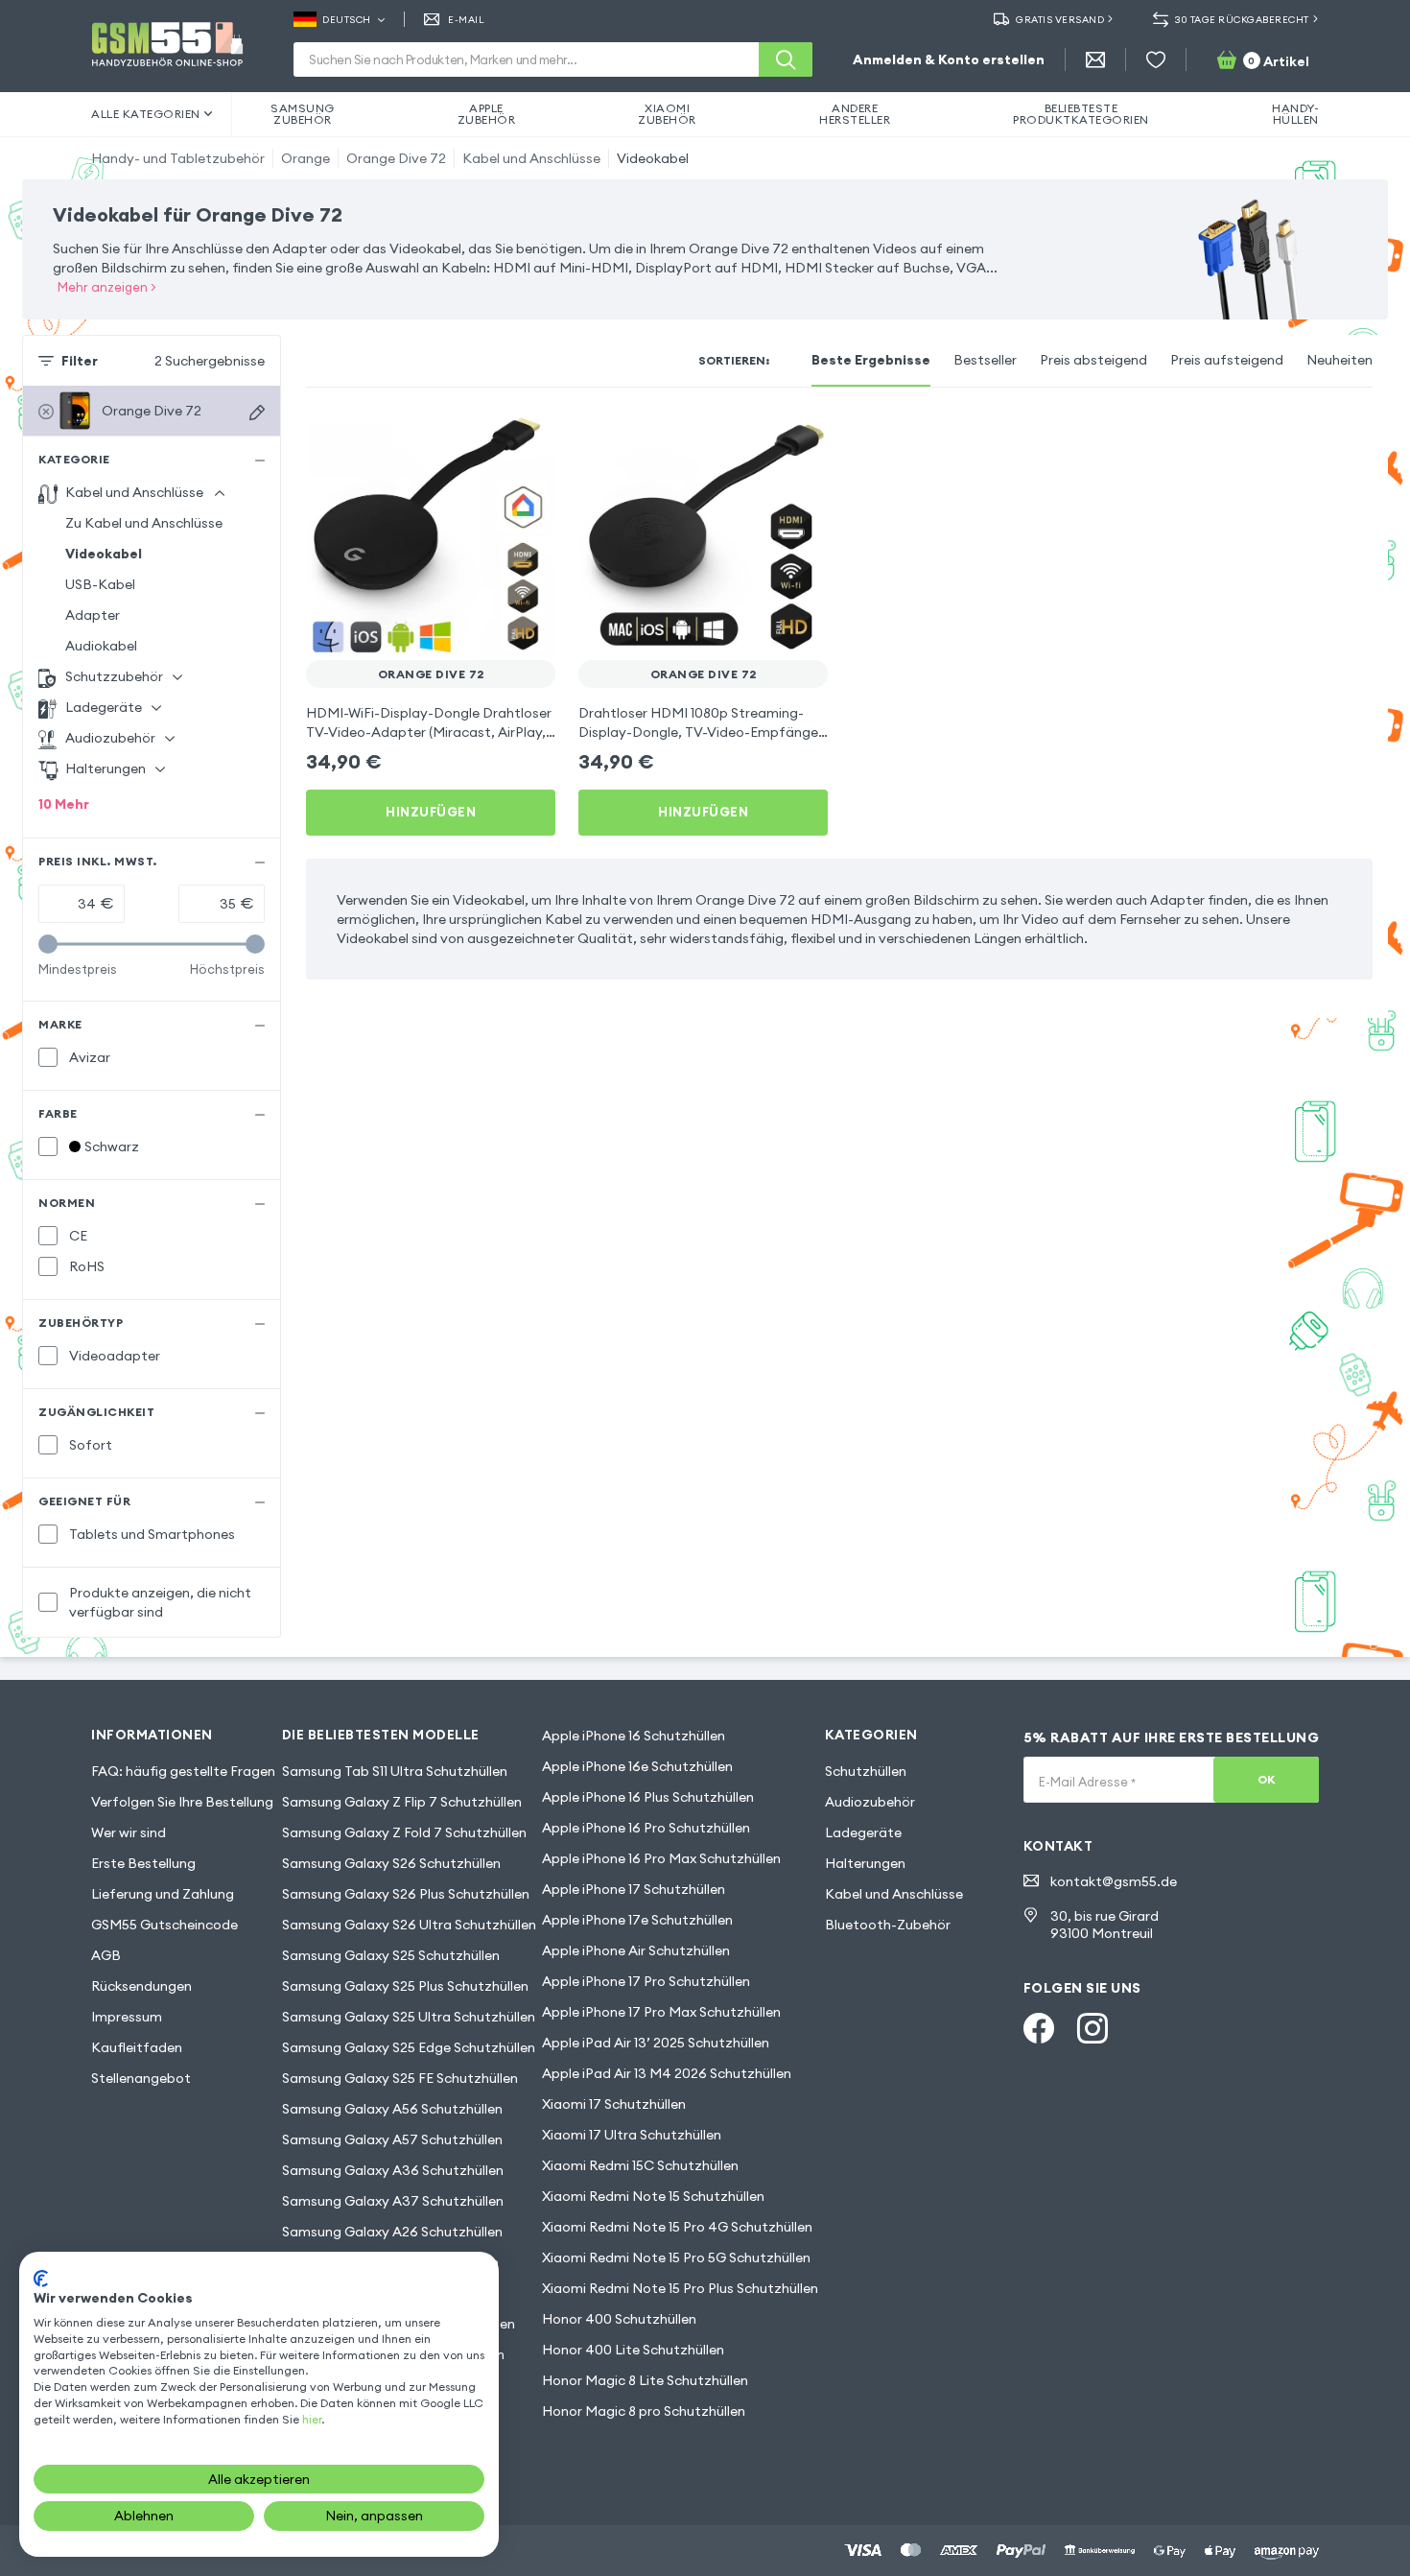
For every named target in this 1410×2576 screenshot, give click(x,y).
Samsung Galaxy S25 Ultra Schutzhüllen (409, 2017)
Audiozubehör (870, 1802)
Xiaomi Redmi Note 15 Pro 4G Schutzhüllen (677, 2227)
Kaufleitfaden (137, 2047)
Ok (1267, 1779)
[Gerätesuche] (257, 413)
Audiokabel (101, 646)
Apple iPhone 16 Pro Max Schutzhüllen (661, 1858)
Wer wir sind (129, 1832)
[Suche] (786, 59)
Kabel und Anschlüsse (531, 158)
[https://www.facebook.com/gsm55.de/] (1039, 2028)
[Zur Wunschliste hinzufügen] (529, 437)
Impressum (127, 2017)
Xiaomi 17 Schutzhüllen (614, 2104)
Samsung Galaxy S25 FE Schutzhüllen (400, 2078)
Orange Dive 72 (396, 158)
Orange (305, 158)
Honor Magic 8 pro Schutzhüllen (644, 2411)
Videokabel (653, 158)
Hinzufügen (431, 812)
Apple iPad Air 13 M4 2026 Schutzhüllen (667, 2073)
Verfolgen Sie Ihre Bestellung (182, 1802)
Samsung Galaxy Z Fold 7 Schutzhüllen (404, 1832)
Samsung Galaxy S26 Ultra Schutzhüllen (409, 1925)
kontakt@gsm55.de (1114, 1881)
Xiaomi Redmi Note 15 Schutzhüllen (653, 2196)
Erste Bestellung (143, 1863)
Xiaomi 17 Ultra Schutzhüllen (632, 2135)
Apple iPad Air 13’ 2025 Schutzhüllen (656, 2043)
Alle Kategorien (146, 114)
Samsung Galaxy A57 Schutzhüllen (392, 2139)
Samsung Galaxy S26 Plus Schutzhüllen (406, 1894)
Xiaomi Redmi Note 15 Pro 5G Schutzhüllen (676, 2257)
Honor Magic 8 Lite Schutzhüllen (645, 2380)
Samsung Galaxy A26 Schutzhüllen (392, 2232)
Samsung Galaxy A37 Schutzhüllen (393, 2201)
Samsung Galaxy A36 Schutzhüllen (393, 2170)
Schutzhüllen (866, 1771)
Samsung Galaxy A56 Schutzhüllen (392, 2109)
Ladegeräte (863, 1832)
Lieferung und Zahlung (163, 1894)
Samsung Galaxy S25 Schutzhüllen (391, 1955)
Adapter (93, 615)
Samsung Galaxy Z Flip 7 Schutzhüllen (402, 1802)
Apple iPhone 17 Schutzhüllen (634, 1889)
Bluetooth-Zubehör (888, 1925)
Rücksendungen (141, 1986)
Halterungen (865, 1863)
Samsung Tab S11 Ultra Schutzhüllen (395, 1771)
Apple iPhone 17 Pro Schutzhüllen (646, 1981)
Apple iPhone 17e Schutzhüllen (637, 1920)
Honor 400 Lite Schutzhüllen (633, 2350)
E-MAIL (466, 20)
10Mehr (64, 804)
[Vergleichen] (490, 437)
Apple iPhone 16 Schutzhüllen (634, 1736)
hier (312, 2419)
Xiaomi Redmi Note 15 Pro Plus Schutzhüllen (680, 2288)
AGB (106, 1955)
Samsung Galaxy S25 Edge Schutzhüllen (409, 2047)
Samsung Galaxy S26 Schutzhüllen (391, 1863)
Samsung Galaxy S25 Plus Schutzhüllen (405, 1986)
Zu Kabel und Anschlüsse (144, 523)
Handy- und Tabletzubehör (178, 158)
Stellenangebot (141, 2078)
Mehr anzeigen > (107, 287)
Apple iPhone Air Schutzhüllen (636, 1950)
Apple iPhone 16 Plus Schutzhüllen (648, 1797)
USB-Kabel (100, 584)
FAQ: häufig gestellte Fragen (183, 1771)
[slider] (48, 944)
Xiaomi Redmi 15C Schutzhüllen (640, 2165)
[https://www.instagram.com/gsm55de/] (1093, 2028)
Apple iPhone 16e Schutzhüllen (637, 1766)
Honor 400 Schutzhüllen (619, 2319)
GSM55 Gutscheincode (164, 1925)
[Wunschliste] (1156, 59)
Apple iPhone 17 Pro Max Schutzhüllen (661, 2012)
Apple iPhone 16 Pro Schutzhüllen (646, 1828)
